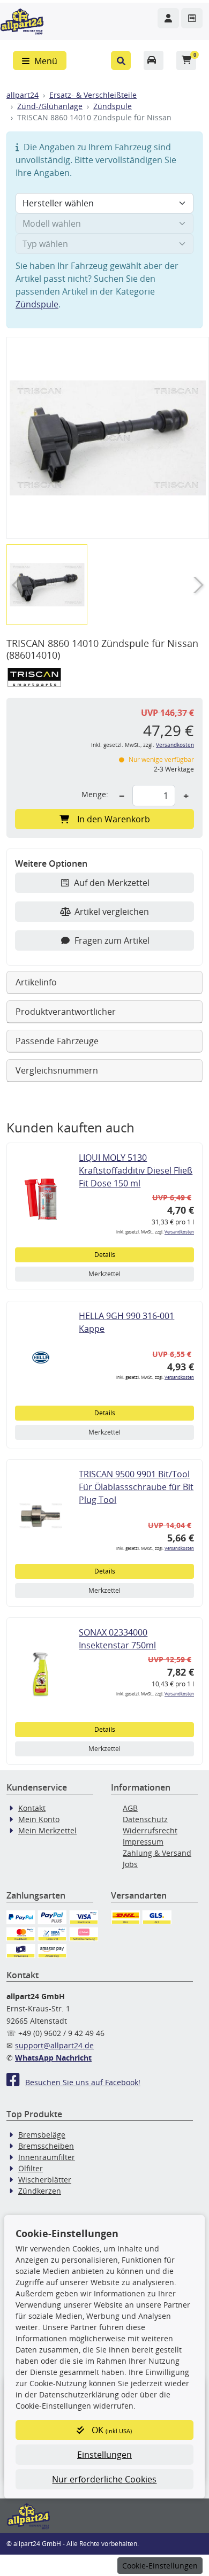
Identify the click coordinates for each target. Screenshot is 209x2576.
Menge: (95, 794)
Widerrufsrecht (150, 1830)
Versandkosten (175, 745)
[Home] (22, 20)
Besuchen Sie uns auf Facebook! (83, 2082)
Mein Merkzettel (47, 1830)
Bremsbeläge (42, 2135)
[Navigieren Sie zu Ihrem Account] (168, 18)
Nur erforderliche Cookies (104, 2479)
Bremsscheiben (46, 2146)
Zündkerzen (40, 2191)
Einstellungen (104, 2455)
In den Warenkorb (114, 819)
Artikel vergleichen (112, 912)
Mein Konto (39, 1819)
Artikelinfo (36, 982)
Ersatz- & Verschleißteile (93, 95)
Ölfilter (31, 2168)
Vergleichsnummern (57, 1070)
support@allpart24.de (54, 2045)
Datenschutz (145, 1819)
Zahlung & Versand (157, 1853)
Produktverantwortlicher (66, 1012)
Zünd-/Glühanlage (50, 106)
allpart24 (23, 95)
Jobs (130, 1864)
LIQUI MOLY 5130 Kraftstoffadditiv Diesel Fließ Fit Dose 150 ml (136, 1170)
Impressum (143, 1842)
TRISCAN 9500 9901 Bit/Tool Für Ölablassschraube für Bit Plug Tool (136, 1487)
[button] (121, 60)
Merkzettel (104, 1274)
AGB (130, 1808)
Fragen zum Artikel (112, 940)
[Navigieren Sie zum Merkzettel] (192, 18)
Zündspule (113, 106)
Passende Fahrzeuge (57, 1041)
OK (111, 2430)
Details (105, 1255)
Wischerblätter (45, 2180)
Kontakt (32, 1808)
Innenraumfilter (47, 2157)
